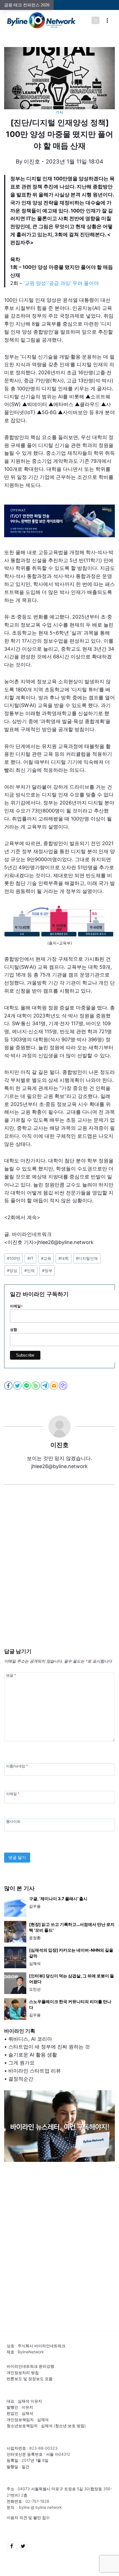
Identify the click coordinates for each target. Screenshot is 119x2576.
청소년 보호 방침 (70, 2426)
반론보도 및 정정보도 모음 (30, 2379)
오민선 (35, 1989)
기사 (59, 112)
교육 (46, 1258)
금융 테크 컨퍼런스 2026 (27, 5)
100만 (14, 1258)
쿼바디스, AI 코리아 (30, 2039)
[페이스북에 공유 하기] (9, 1386)
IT (30, 1258)
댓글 (11, 1675)
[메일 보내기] (54, 1386)
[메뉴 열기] (107, 20)
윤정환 (35, 1938)
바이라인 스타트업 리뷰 (35, 2071)
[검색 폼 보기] (95, 20)
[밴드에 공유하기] (36, 1386)
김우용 (35, 1906)
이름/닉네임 (17, 1766)
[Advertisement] (59, 1575)
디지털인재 (87, 1258)
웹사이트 (13, 1821)
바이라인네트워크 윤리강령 (30, 2366)
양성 (12, 1270)
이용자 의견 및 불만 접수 (28, 2517)
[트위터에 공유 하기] (18, 1386)
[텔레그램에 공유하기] (45, 1386)
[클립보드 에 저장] (64, 1386)
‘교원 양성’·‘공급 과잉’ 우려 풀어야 (61, 283)
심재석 (35, 1963)
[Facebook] (12, 2546)
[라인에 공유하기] (27, 1386)
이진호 (32, 162)
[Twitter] (23, 2546)
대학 (64, 1258)
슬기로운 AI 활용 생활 (33, 2055)
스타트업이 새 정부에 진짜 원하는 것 (49, 2047)
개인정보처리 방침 (23, 2373)
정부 (47, 1270)
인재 (29, 1270)
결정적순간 (21, 2079)
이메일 (13, 1794)
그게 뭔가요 (21, 2063)
